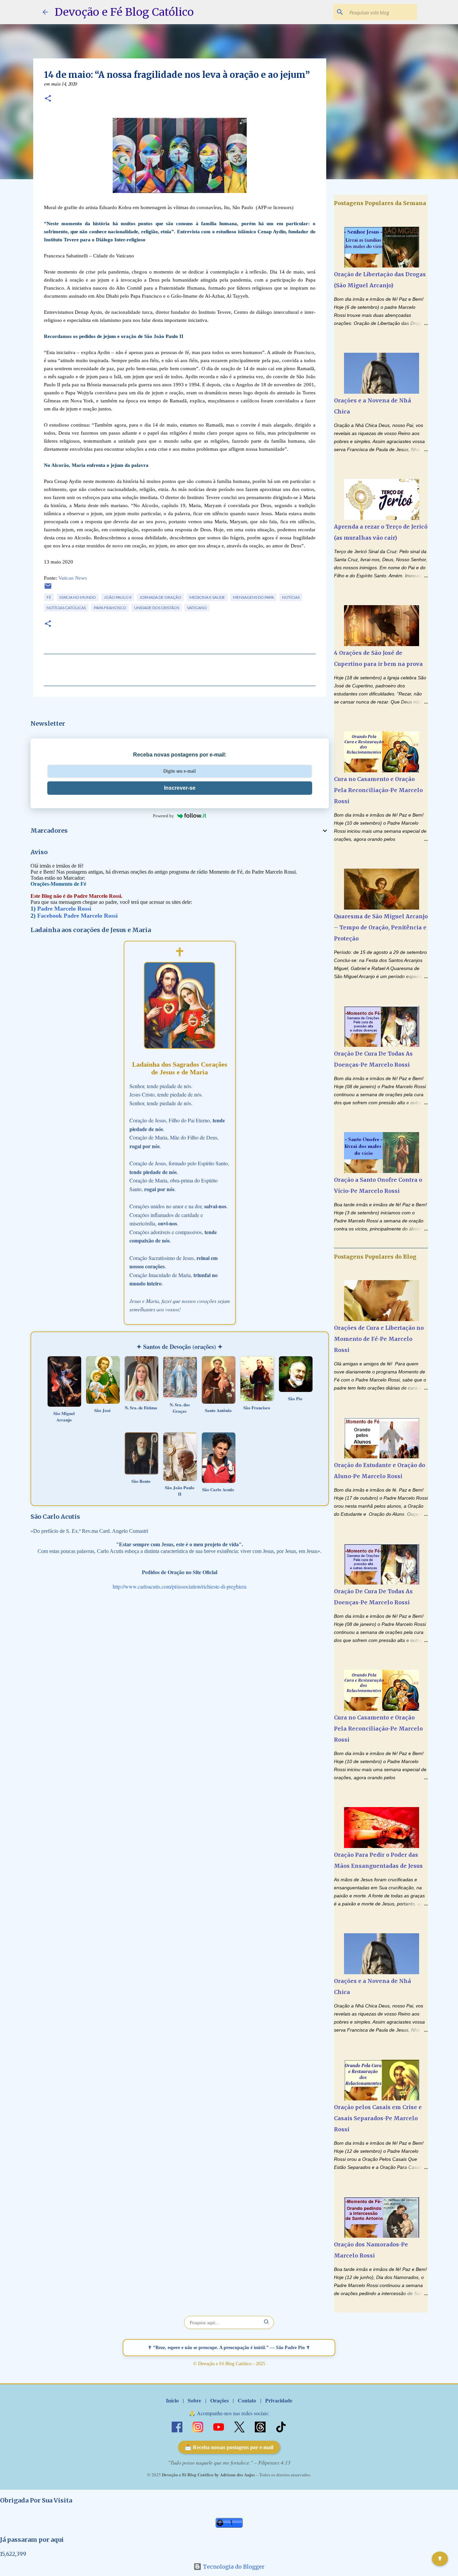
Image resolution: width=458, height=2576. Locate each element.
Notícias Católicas (66, 608)
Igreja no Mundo (78, 597)
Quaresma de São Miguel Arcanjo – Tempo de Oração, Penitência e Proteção (381, 927)
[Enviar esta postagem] (48, 589)
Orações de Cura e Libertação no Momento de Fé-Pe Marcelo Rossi (379, 1339)
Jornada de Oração (160, 597)
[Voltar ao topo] (440, 2559)
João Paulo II (118, 597)
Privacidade (279, 2400)
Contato (247, 2400)
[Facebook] (178, 2426)
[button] (48, 99)
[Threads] (261, 2426)
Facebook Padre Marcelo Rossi (77, 916)
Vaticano (197, 608)
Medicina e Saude (207, 597)
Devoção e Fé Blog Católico (124, 12)
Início (172, 2400)
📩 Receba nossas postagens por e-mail (229, 2447)
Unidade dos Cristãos (157, 608)
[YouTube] (219, 2426)
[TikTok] (281, 2426)
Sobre (194, 2400)
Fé (49, 597)
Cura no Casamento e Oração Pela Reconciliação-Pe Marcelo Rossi (378, 790)
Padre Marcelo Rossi (64, 909)
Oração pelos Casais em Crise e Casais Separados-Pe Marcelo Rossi (378, 2118)
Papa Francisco (110, 608)
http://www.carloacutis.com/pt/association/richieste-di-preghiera (180, 1586)
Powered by (163, 816)
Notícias (291, 597)
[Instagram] (198, 2426)
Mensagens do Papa (253, 597)
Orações (219, 2400)
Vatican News (73, 578)
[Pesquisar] (267, 2322)
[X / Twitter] (240, 2426)
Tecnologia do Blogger (233, 2567)
